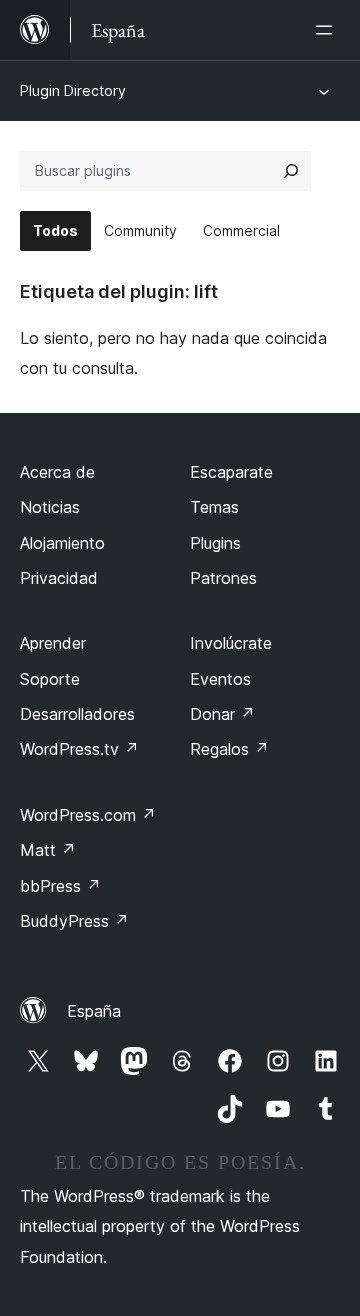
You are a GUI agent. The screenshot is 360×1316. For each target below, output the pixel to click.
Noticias (50, 507)
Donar (222, 714)
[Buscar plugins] (291, 171)
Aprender (53, 643)
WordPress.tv (79, 749)
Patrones (223, 578)
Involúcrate (231, 643)
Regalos (229, 749)
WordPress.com (88, 815)
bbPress (60, 886)
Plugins (215, 543)
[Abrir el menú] (328, 30)
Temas (214, 507)
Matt (48, 850)
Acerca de (57, 472)
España (94, 1011)
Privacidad (59, 578)
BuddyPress (74, 921)
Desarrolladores (77, 714)
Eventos (220, 679)
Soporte (50, 679)
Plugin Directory (73, 90)
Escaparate (231, 472)
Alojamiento (62, 543)
